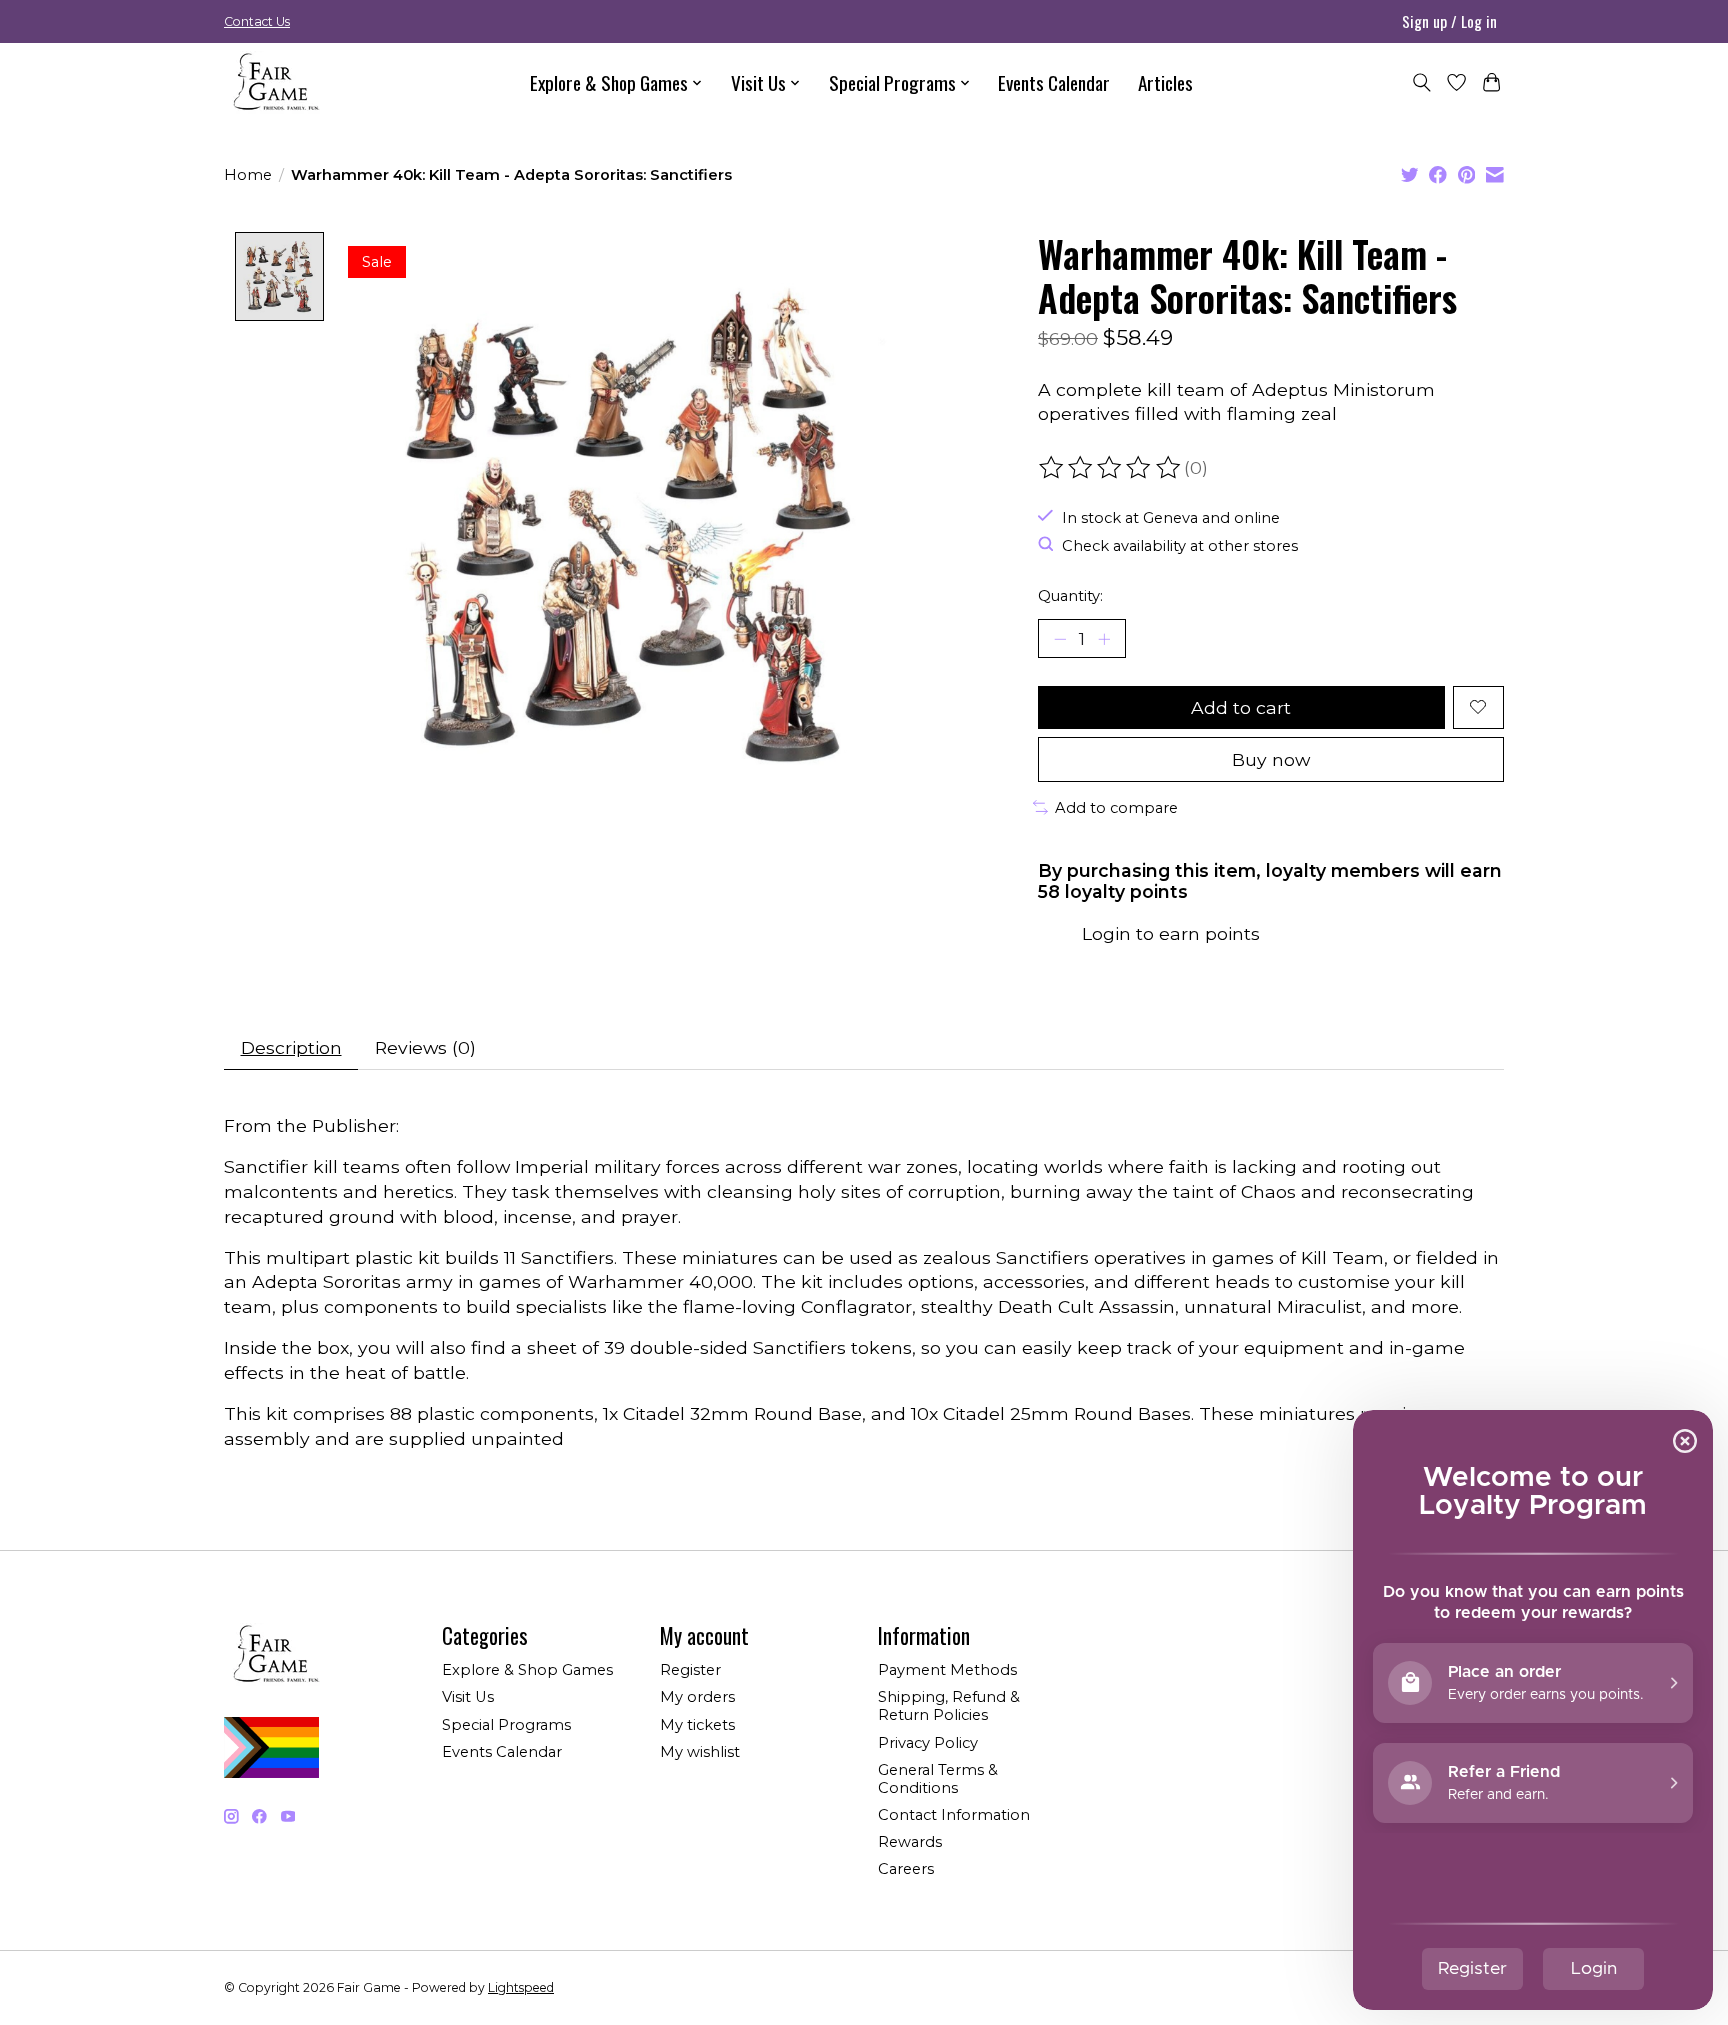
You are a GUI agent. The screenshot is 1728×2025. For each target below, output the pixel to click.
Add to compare (1116, 808)
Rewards (910, 1842)
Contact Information (954, 1815)
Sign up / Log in (1449, 21)
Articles (1165, 82)
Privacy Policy (928, 1743)
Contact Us (257, 21)
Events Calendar (1054, 82)
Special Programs (506, 1725)
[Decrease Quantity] (1060, 638)
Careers (906, 1869)
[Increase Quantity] (1104, 638)
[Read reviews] (1111, 468)
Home (248, 175)
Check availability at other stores (1180, 546)
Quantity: (1070, 596)
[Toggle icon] (1421, 82)
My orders (697, 1697)
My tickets (697, 1725)
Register (690, 1670)
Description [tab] (291, 1047)
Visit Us (468, 1697)
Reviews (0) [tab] (425, 1047)
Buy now (1271, 759)
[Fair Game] (274, 82)
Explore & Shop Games (527, 1670)
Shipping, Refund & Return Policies (949, 1706)
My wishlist (700, 1752)
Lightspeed (521, 1987)
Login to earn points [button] (1171, 933)
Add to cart (1241, 707)
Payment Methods (947, 1670)
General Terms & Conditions (938, 1779)
